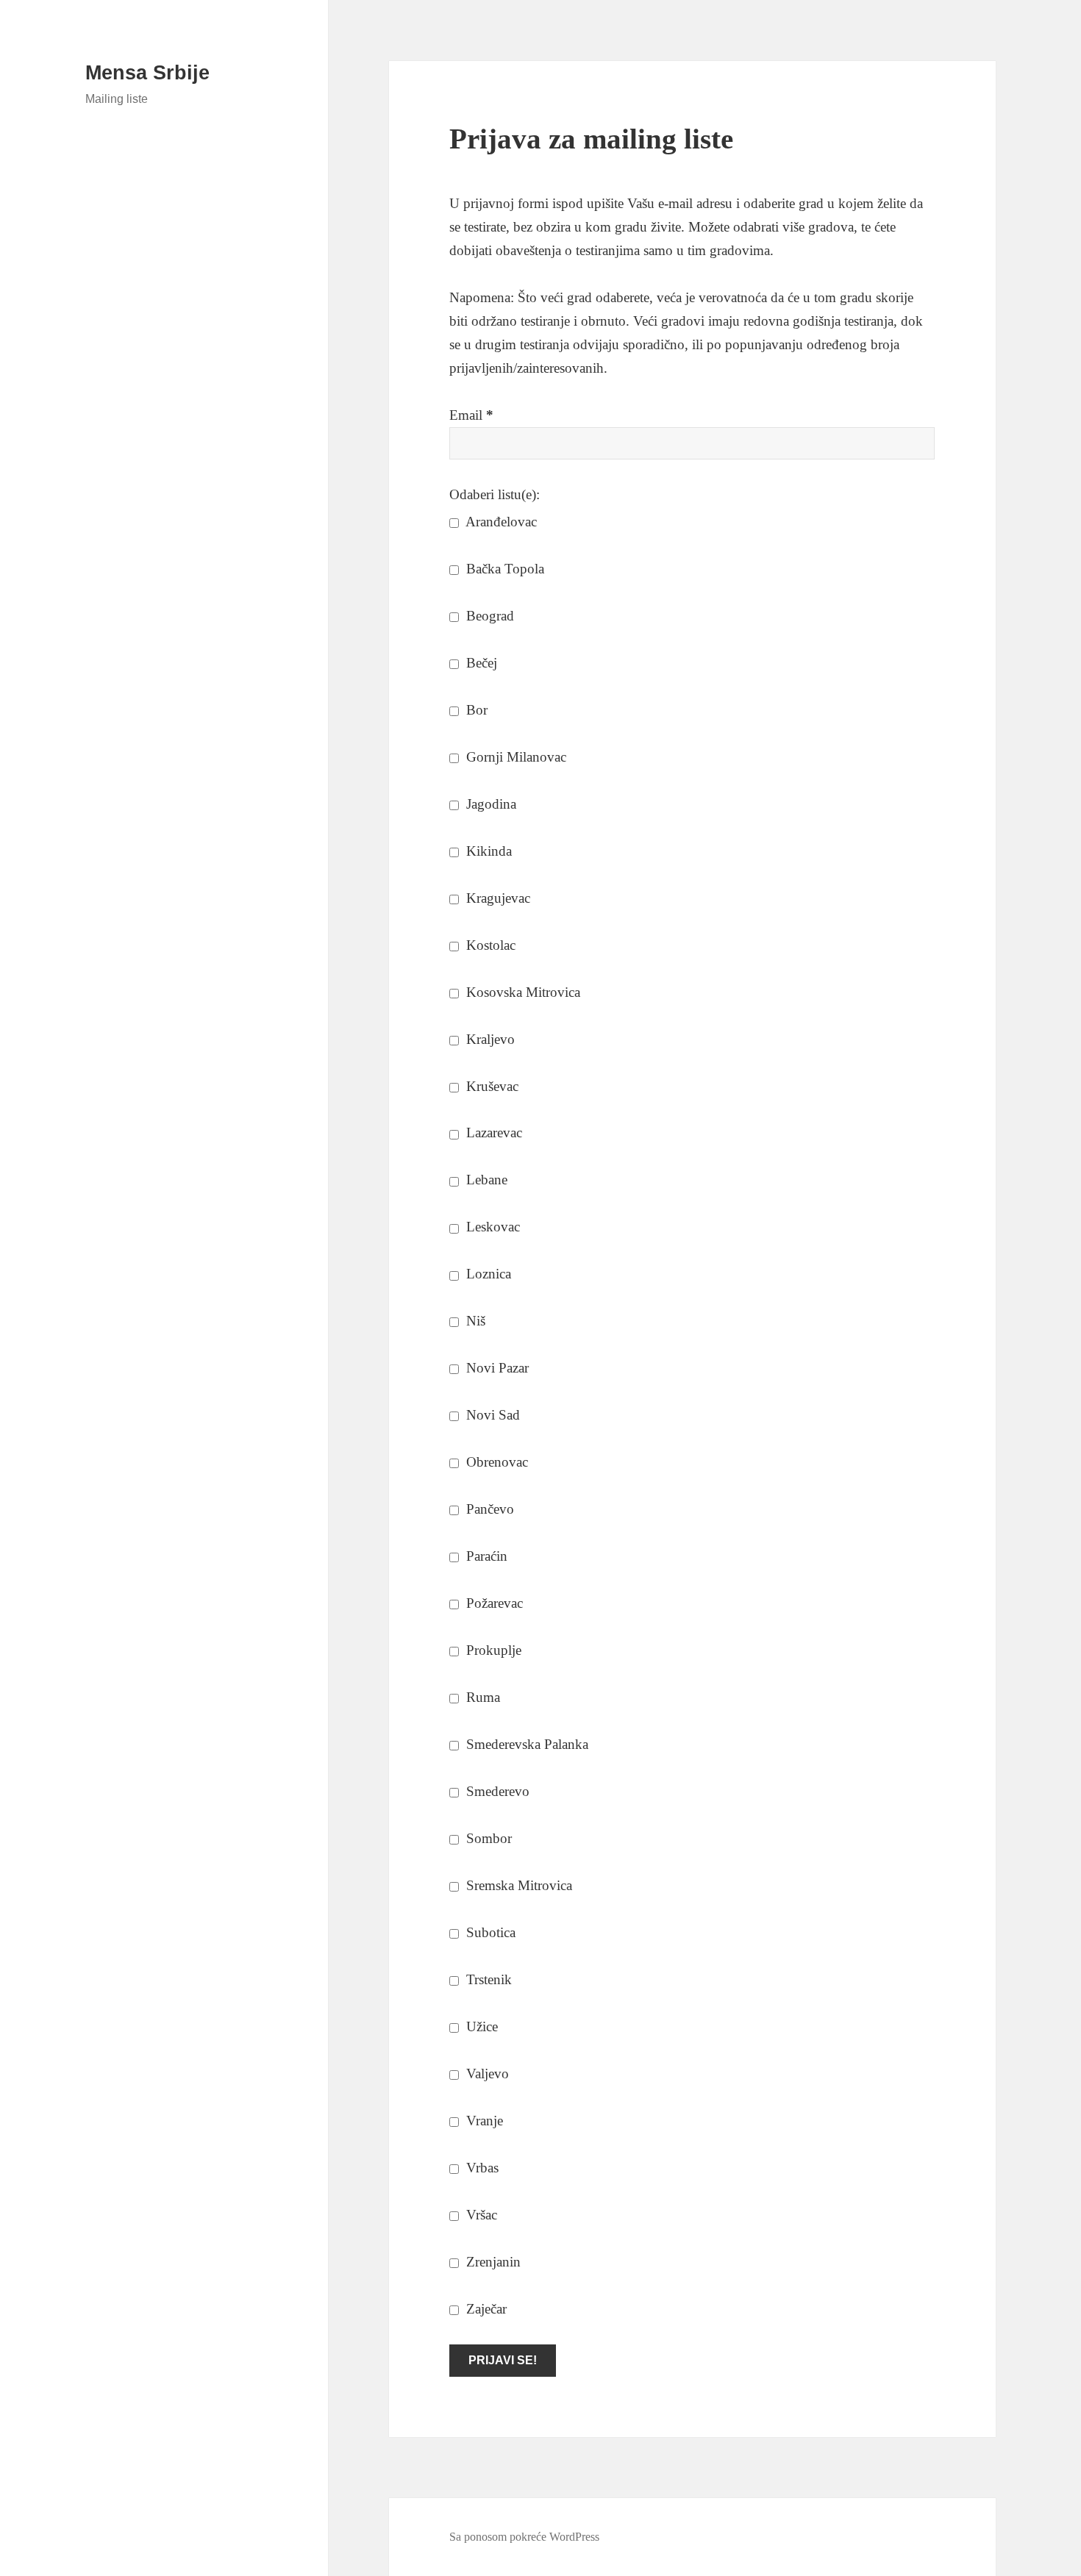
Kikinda (487, 851)
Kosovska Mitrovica (521, 992)
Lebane (485, 1180)
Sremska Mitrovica (517, 1885)
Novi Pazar (496, 1368)
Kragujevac (496, 898)
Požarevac (493, 1603)
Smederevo (496, 1791)
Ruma (481, 1697)
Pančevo (488, 1509)
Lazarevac (492, 1133)
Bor (475, 710)
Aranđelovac (500, 522)
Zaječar (485, 2309)
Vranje (483, 2121)
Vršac (480, 2215)
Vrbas (481, 2168)
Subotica (489, 1932)
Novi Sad (491, 1415)
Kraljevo (489, 1039)
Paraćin (485, 1556)
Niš (474, 1321)
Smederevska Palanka (525, 1744)
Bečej (480, 663)
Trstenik (487, 1979)
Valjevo (486, 2074)
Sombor (487, 1838)
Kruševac (490, 1086)
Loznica (487, 1274)
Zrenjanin (492, 2262)
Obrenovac (495, 1462)
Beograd (488, 616)
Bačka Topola (503, 569)
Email (471, 415)
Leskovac (491, 1227)
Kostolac (489, 945)
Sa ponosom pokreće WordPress (524, 2537)
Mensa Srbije (147, 73)
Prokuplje (492, 1650)
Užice (480, 2026)
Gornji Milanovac (514, 757)
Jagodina (489, 804)
